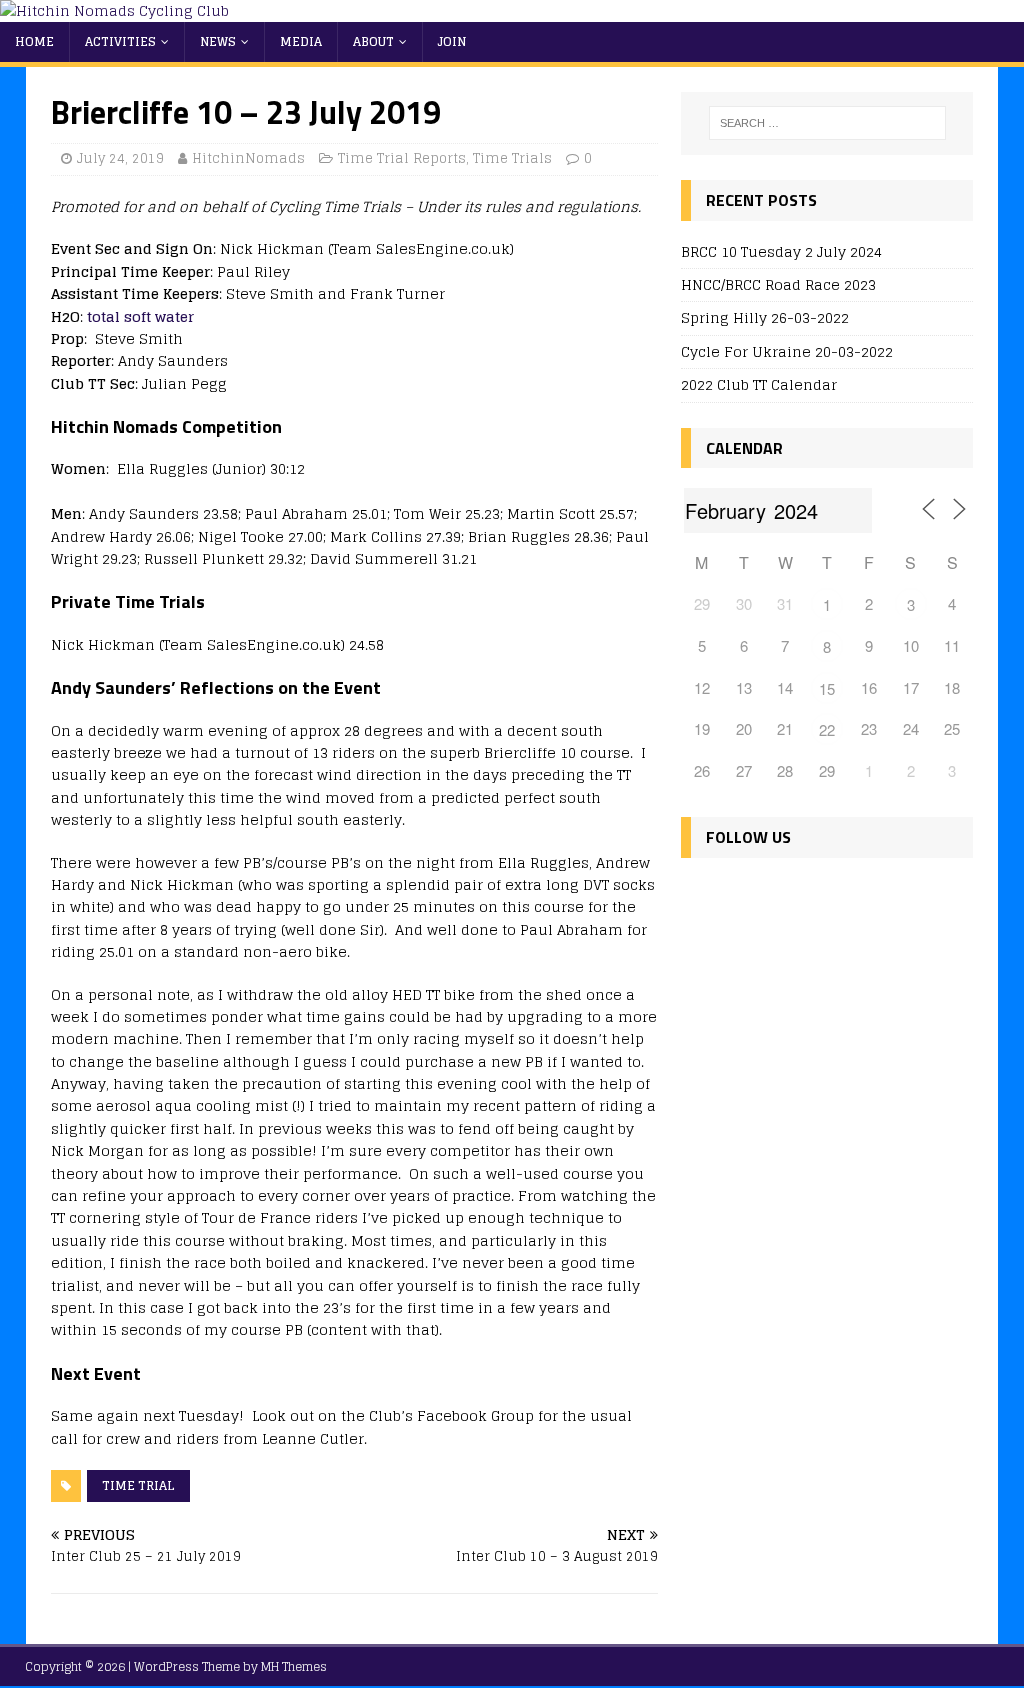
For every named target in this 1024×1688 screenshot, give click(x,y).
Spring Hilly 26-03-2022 (765, 317)
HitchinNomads (248, 158)
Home (34, 41)
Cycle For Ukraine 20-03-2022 (787, 351)
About (373, 41)
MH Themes (294, 1666)
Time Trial (138, 1485)
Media (301, 41)
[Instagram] (786, 895)
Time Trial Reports (402, 158)
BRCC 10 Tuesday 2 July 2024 (781, 251)
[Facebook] (700, 895)
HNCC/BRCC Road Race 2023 (778, 284)
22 (827, 729)
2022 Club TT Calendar (759, 384)
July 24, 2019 (120, 158)
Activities (120, 41)
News (218, 41)
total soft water (140, 316)
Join (452, 41)
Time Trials (512, 158)
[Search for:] (827, 123)
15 (827, 688)
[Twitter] (743, 895)
